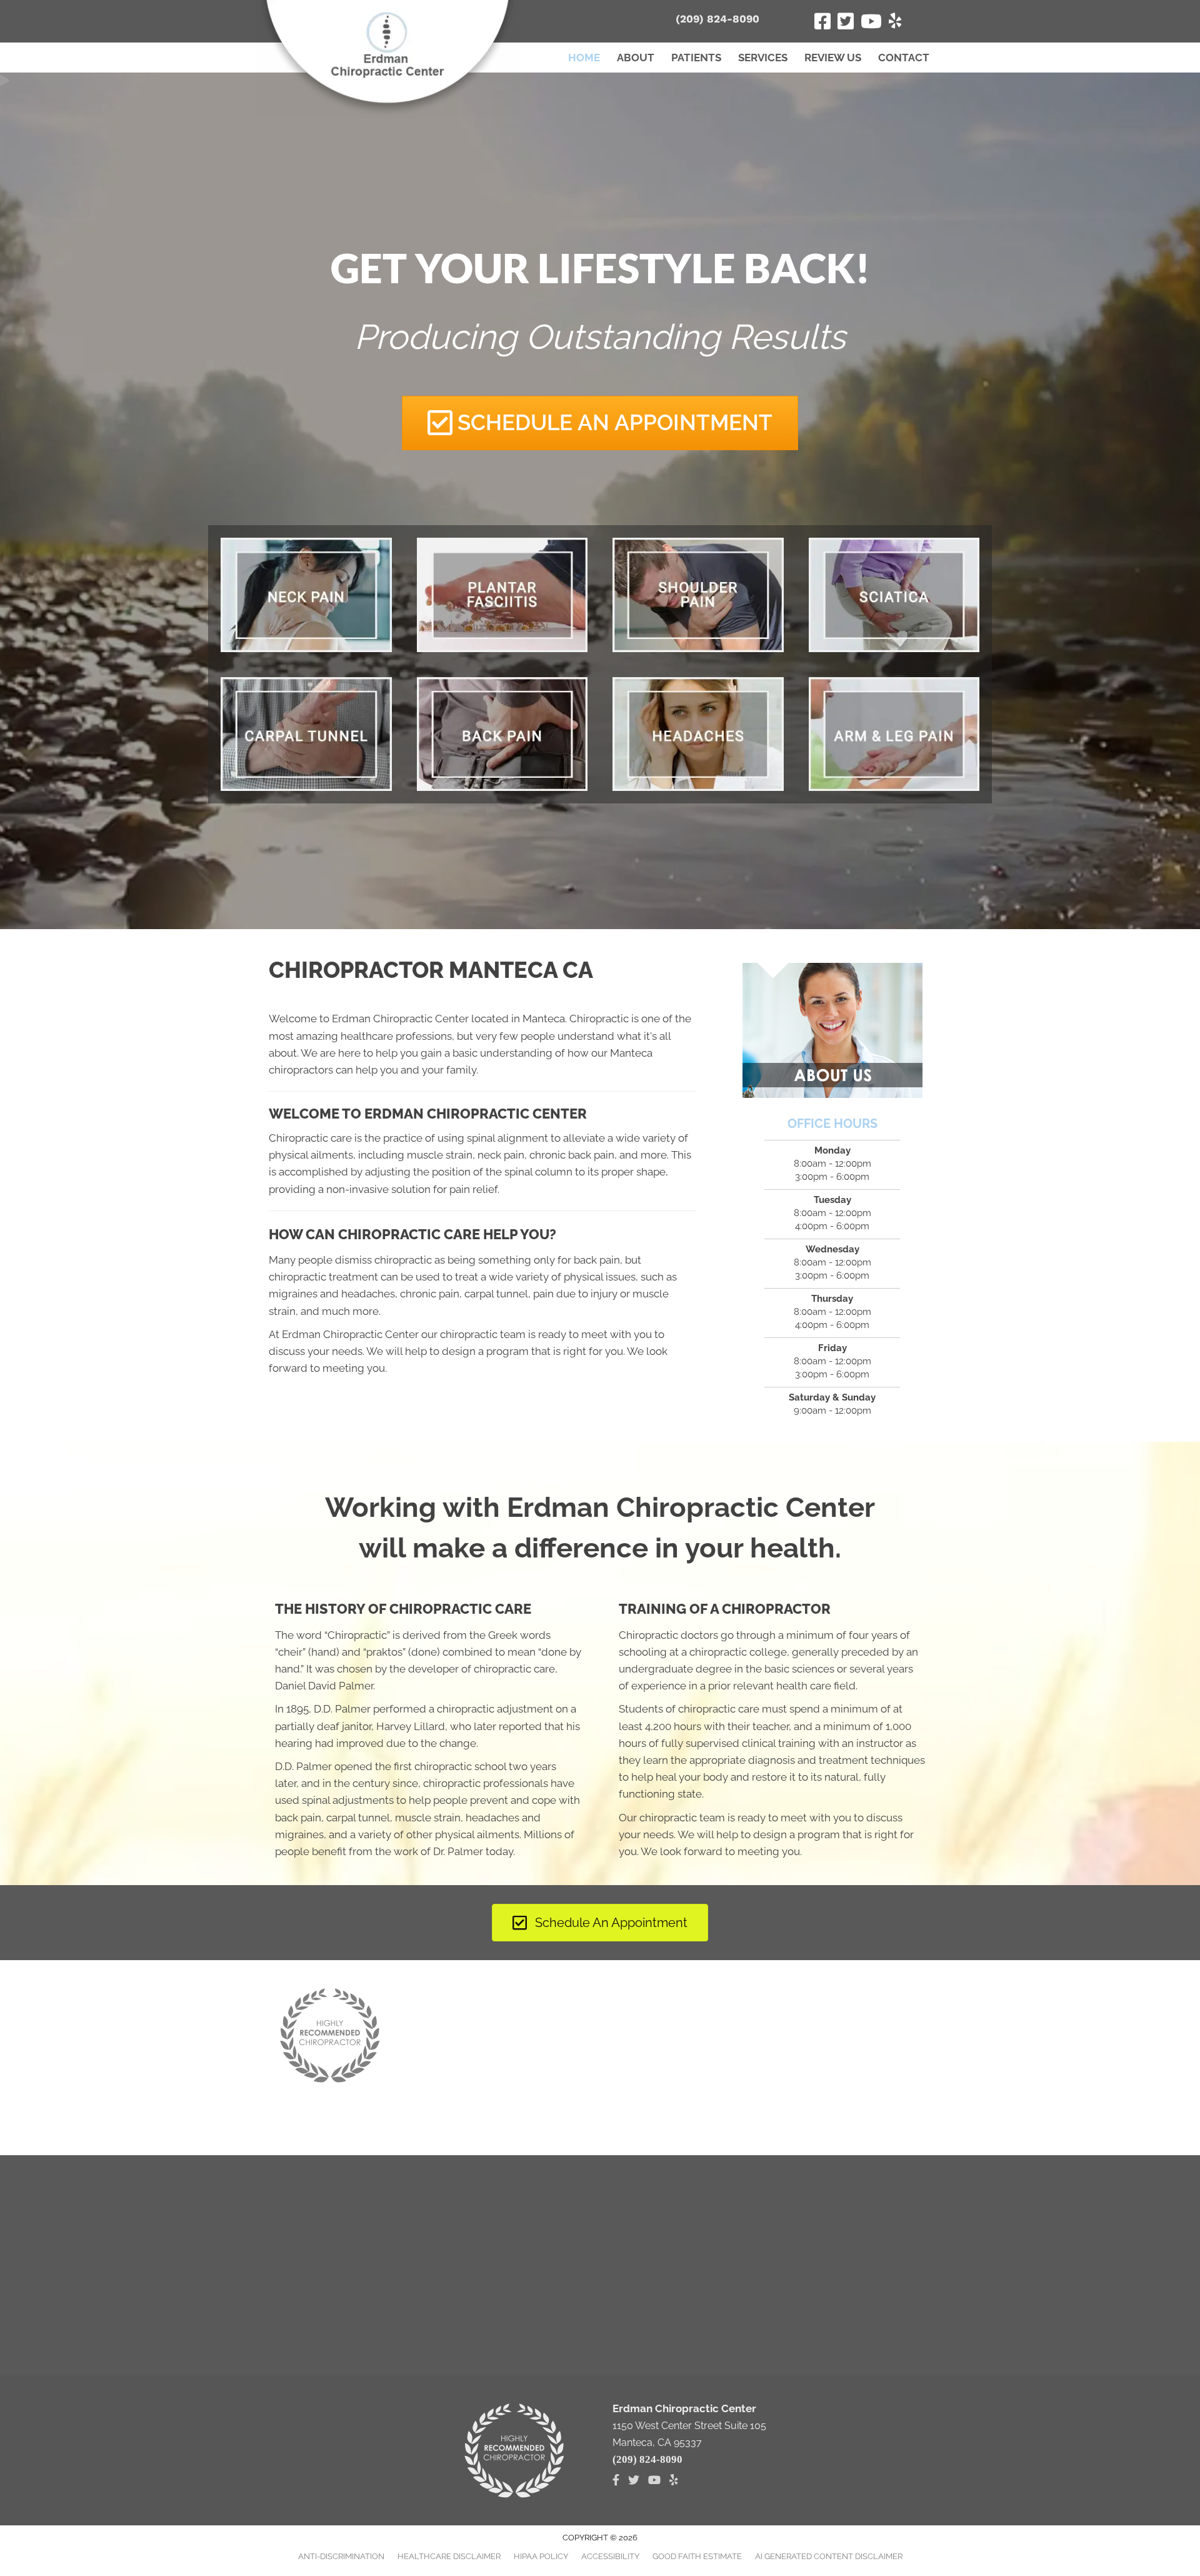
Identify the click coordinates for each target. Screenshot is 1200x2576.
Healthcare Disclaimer (449, 2556)
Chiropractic (357, 1635)
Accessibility (610, 2556)
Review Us (833, 58)
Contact (904, 58)
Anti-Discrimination (341, 2556)
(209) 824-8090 (717, 19)
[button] (600, 423)
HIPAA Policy (541, 2556)
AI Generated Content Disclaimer (829, 2556)
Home (584, 58)
